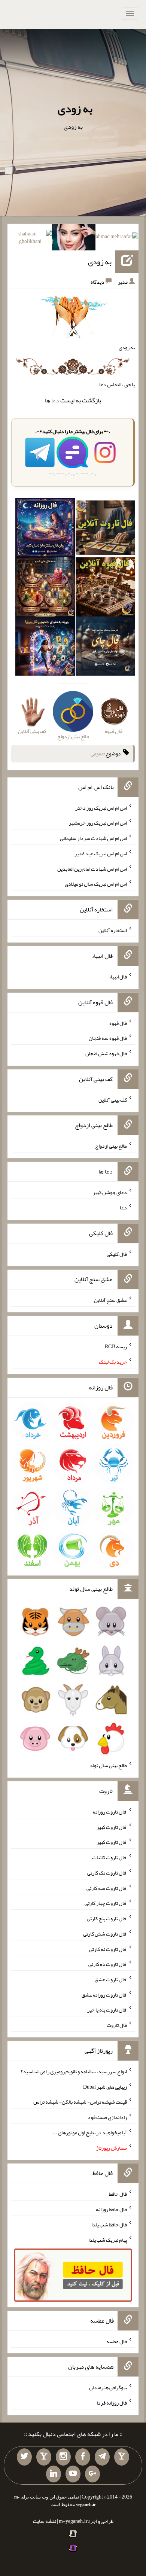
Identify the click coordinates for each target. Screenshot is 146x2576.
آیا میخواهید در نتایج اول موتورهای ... (90, 2132)
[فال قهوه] (105, 588)
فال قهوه (118, 1023)
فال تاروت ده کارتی (108, 1964)
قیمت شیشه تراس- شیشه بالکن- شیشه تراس (80, 2102)
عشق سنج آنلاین (110, 1300)
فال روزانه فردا (112, 2403)
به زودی (75, 109)
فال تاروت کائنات (109, 1857)
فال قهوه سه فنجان (108, 1038)
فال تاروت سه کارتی (107, 1888)
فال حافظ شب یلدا (109, 2225)
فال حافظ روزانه (111, 2209)
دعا (55, 400)
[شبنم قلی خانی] (31, 239)
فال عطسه (117, 2341)
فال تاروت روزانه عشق (104, 1994)
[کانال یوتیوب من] (73, 2474)
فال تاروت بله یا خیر (107, 2010)
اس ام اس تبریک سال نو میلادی (96, 884)
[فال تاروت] (105, 529)
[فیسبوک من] (83, 2457)
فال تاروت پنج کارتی (107, 1918)
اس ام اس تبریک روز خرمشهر (98, 823)
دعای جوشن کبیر (110, 1192)
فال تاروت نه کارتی (108, 1949)
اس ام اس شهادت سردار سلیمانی (93, 838)
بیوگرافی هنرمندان (108, 2387)
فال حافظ (118, 2194)
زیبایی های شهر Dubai (105, 2086)
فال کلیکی (117, 1254)
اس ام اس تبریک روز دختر (101, 807)
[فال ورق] (45, 648)
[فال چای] (105, 648)
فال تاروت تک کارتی (107, 1873)
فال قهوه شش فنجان (106, 1053)
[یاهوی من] (122, 2457)
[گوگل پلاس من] (92, 2474)
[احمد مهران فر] (117, 238)
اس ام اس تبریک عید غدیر (101, 853)
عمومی (97, 753)
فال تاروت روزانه (110, 1812)
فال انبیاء (118, 977)
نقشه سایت (45, 2521)
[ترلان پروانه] (74, 239)
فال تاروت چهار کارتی (106, 1903)
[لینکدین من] (54, 2474)
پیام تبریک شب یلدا (108, 2239)
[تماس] (44, 2457)
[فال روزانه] (45, 529)
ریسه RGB (116, 1346)
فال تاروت (117, 2025)
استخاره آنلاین (113, 930)
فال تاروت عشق (111, 1979)
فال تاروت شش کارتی (105, 1934)
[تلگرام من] (102, 2457)
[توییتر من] (24, 2457)
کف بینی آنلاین (113, 1099)
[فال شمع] (45, 588)
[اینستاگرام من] (63, 2457)
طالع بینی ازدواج (111, 1146)
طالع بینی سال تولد (108, 1765)
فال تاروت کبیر (112, 1827)
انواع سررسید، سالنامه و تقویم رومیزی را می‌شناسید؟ (74, 2071)
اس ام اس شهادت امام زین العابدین (92, 868)
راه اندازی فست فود (107, 2117)
